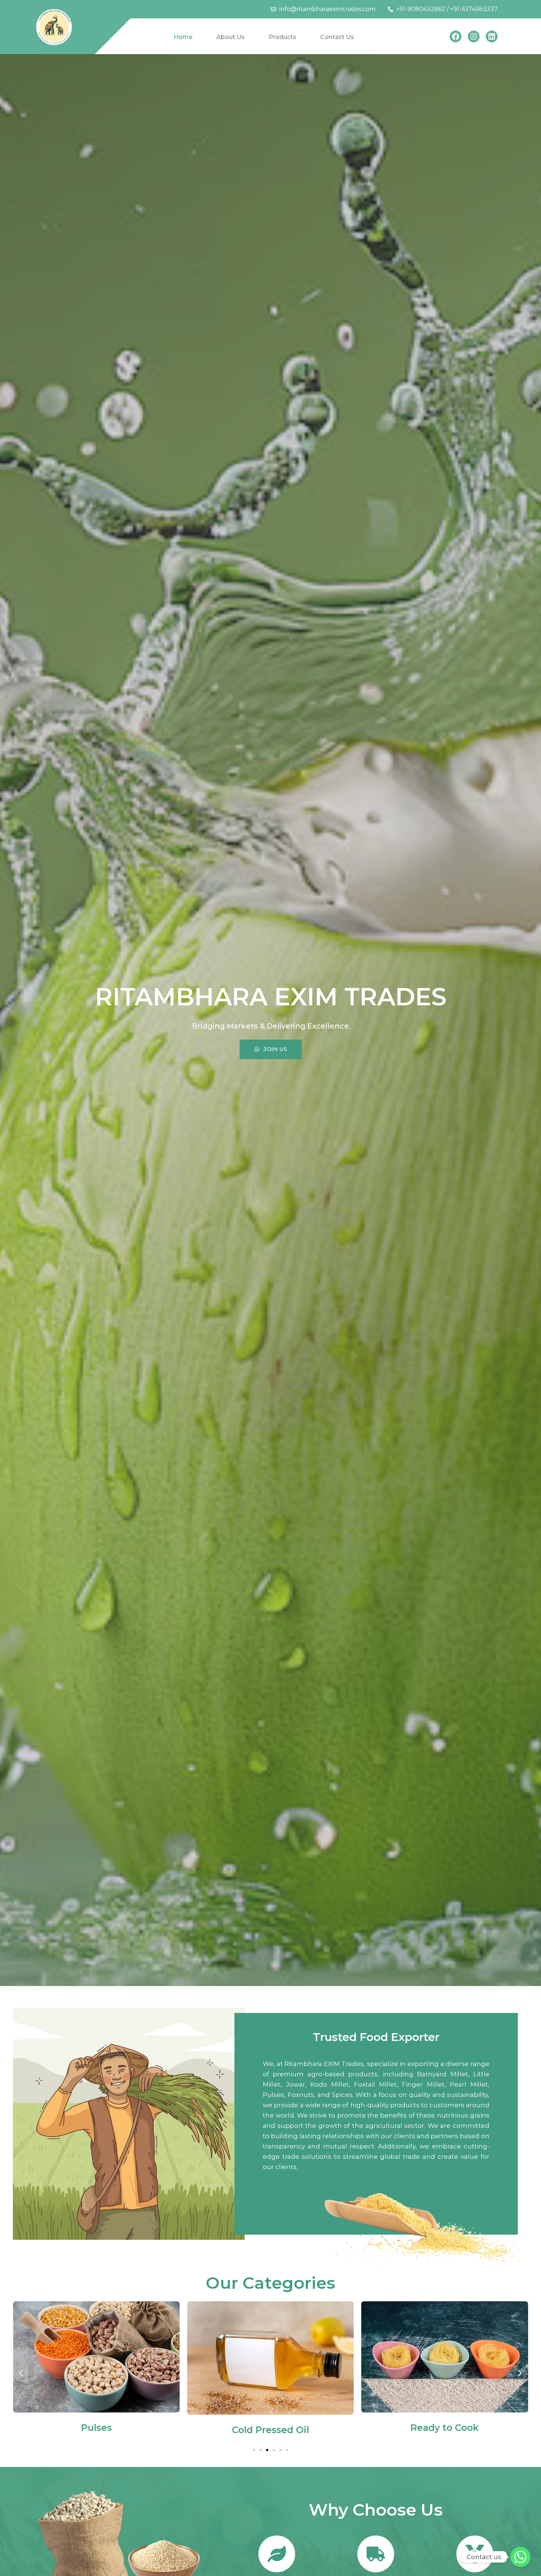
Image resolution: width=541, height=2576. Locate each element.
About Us (231, 37)
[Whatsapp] (520, 2557)
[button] (21, 2373)
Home (183, 37)
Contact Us (337, 37)
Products (282, 37)
